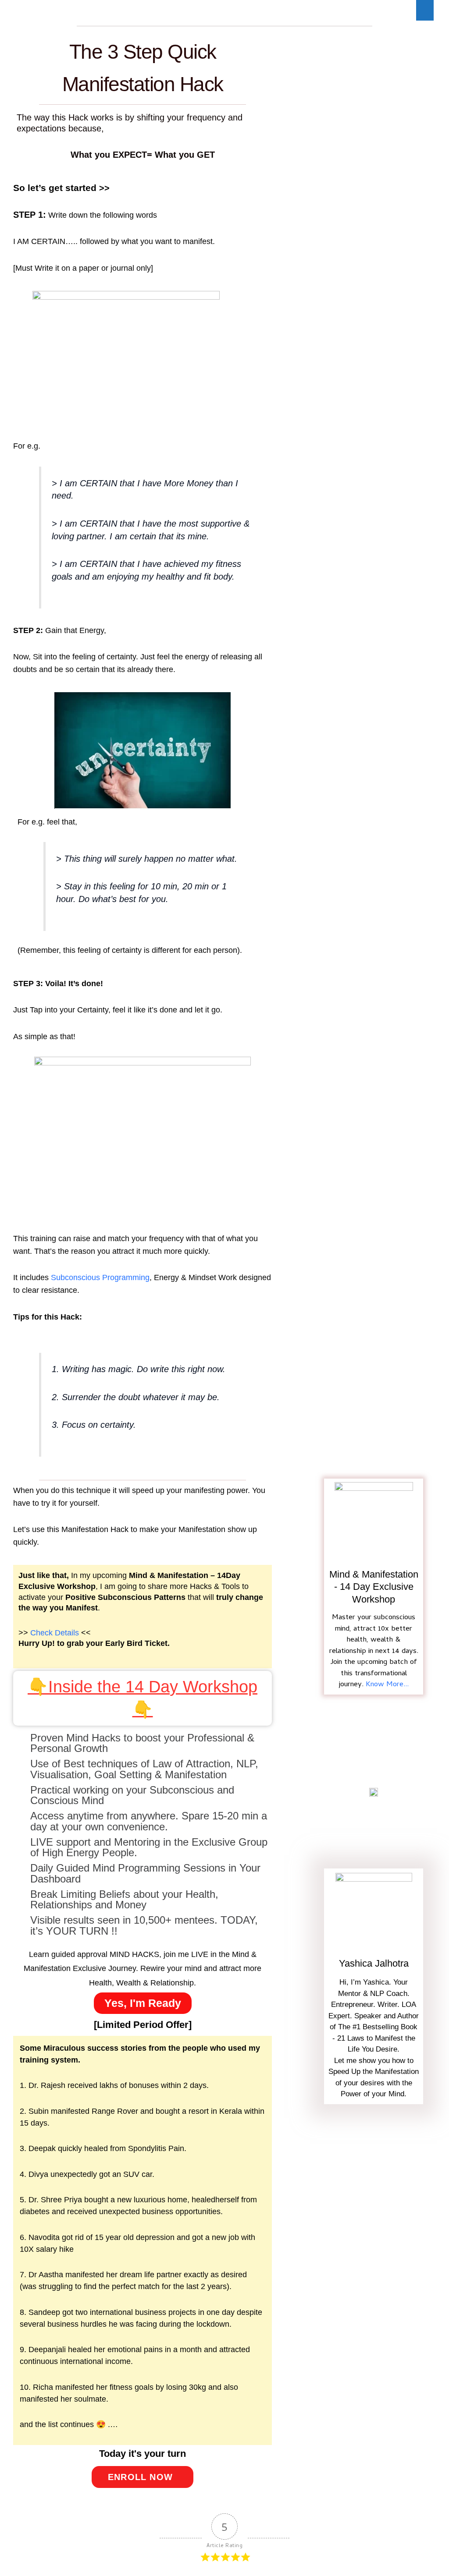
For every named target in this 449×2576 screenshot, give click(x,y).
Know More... (387, 1685)
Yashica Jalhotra (374, 1963)
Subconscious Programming (100, 1277)
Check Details (55, 1633)
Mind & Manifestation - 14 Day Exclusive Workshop (374, 1587)
